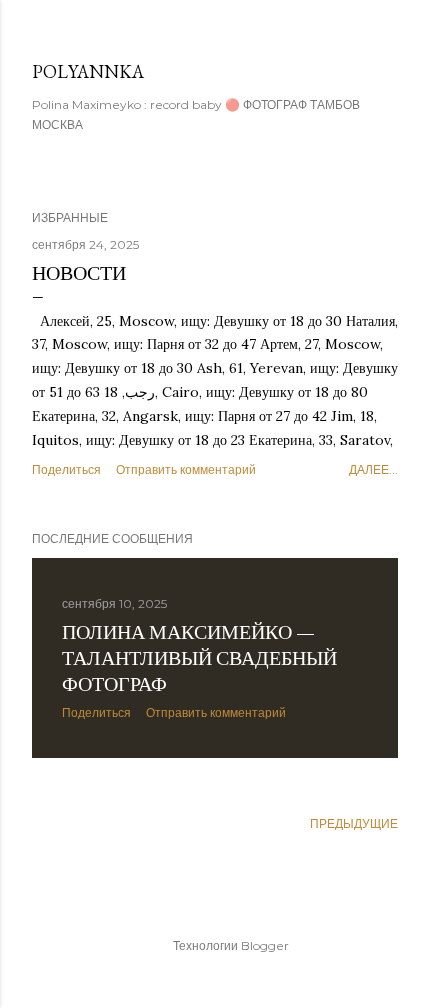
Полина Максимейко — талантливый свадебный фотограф (199, 658)
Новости (79, 273)
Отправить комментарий (186, 469)
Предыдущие (354, 823)
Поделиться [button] (66, 469)
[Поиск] (386, 31)
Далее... (373, 469)
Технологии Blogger (231, 945)
